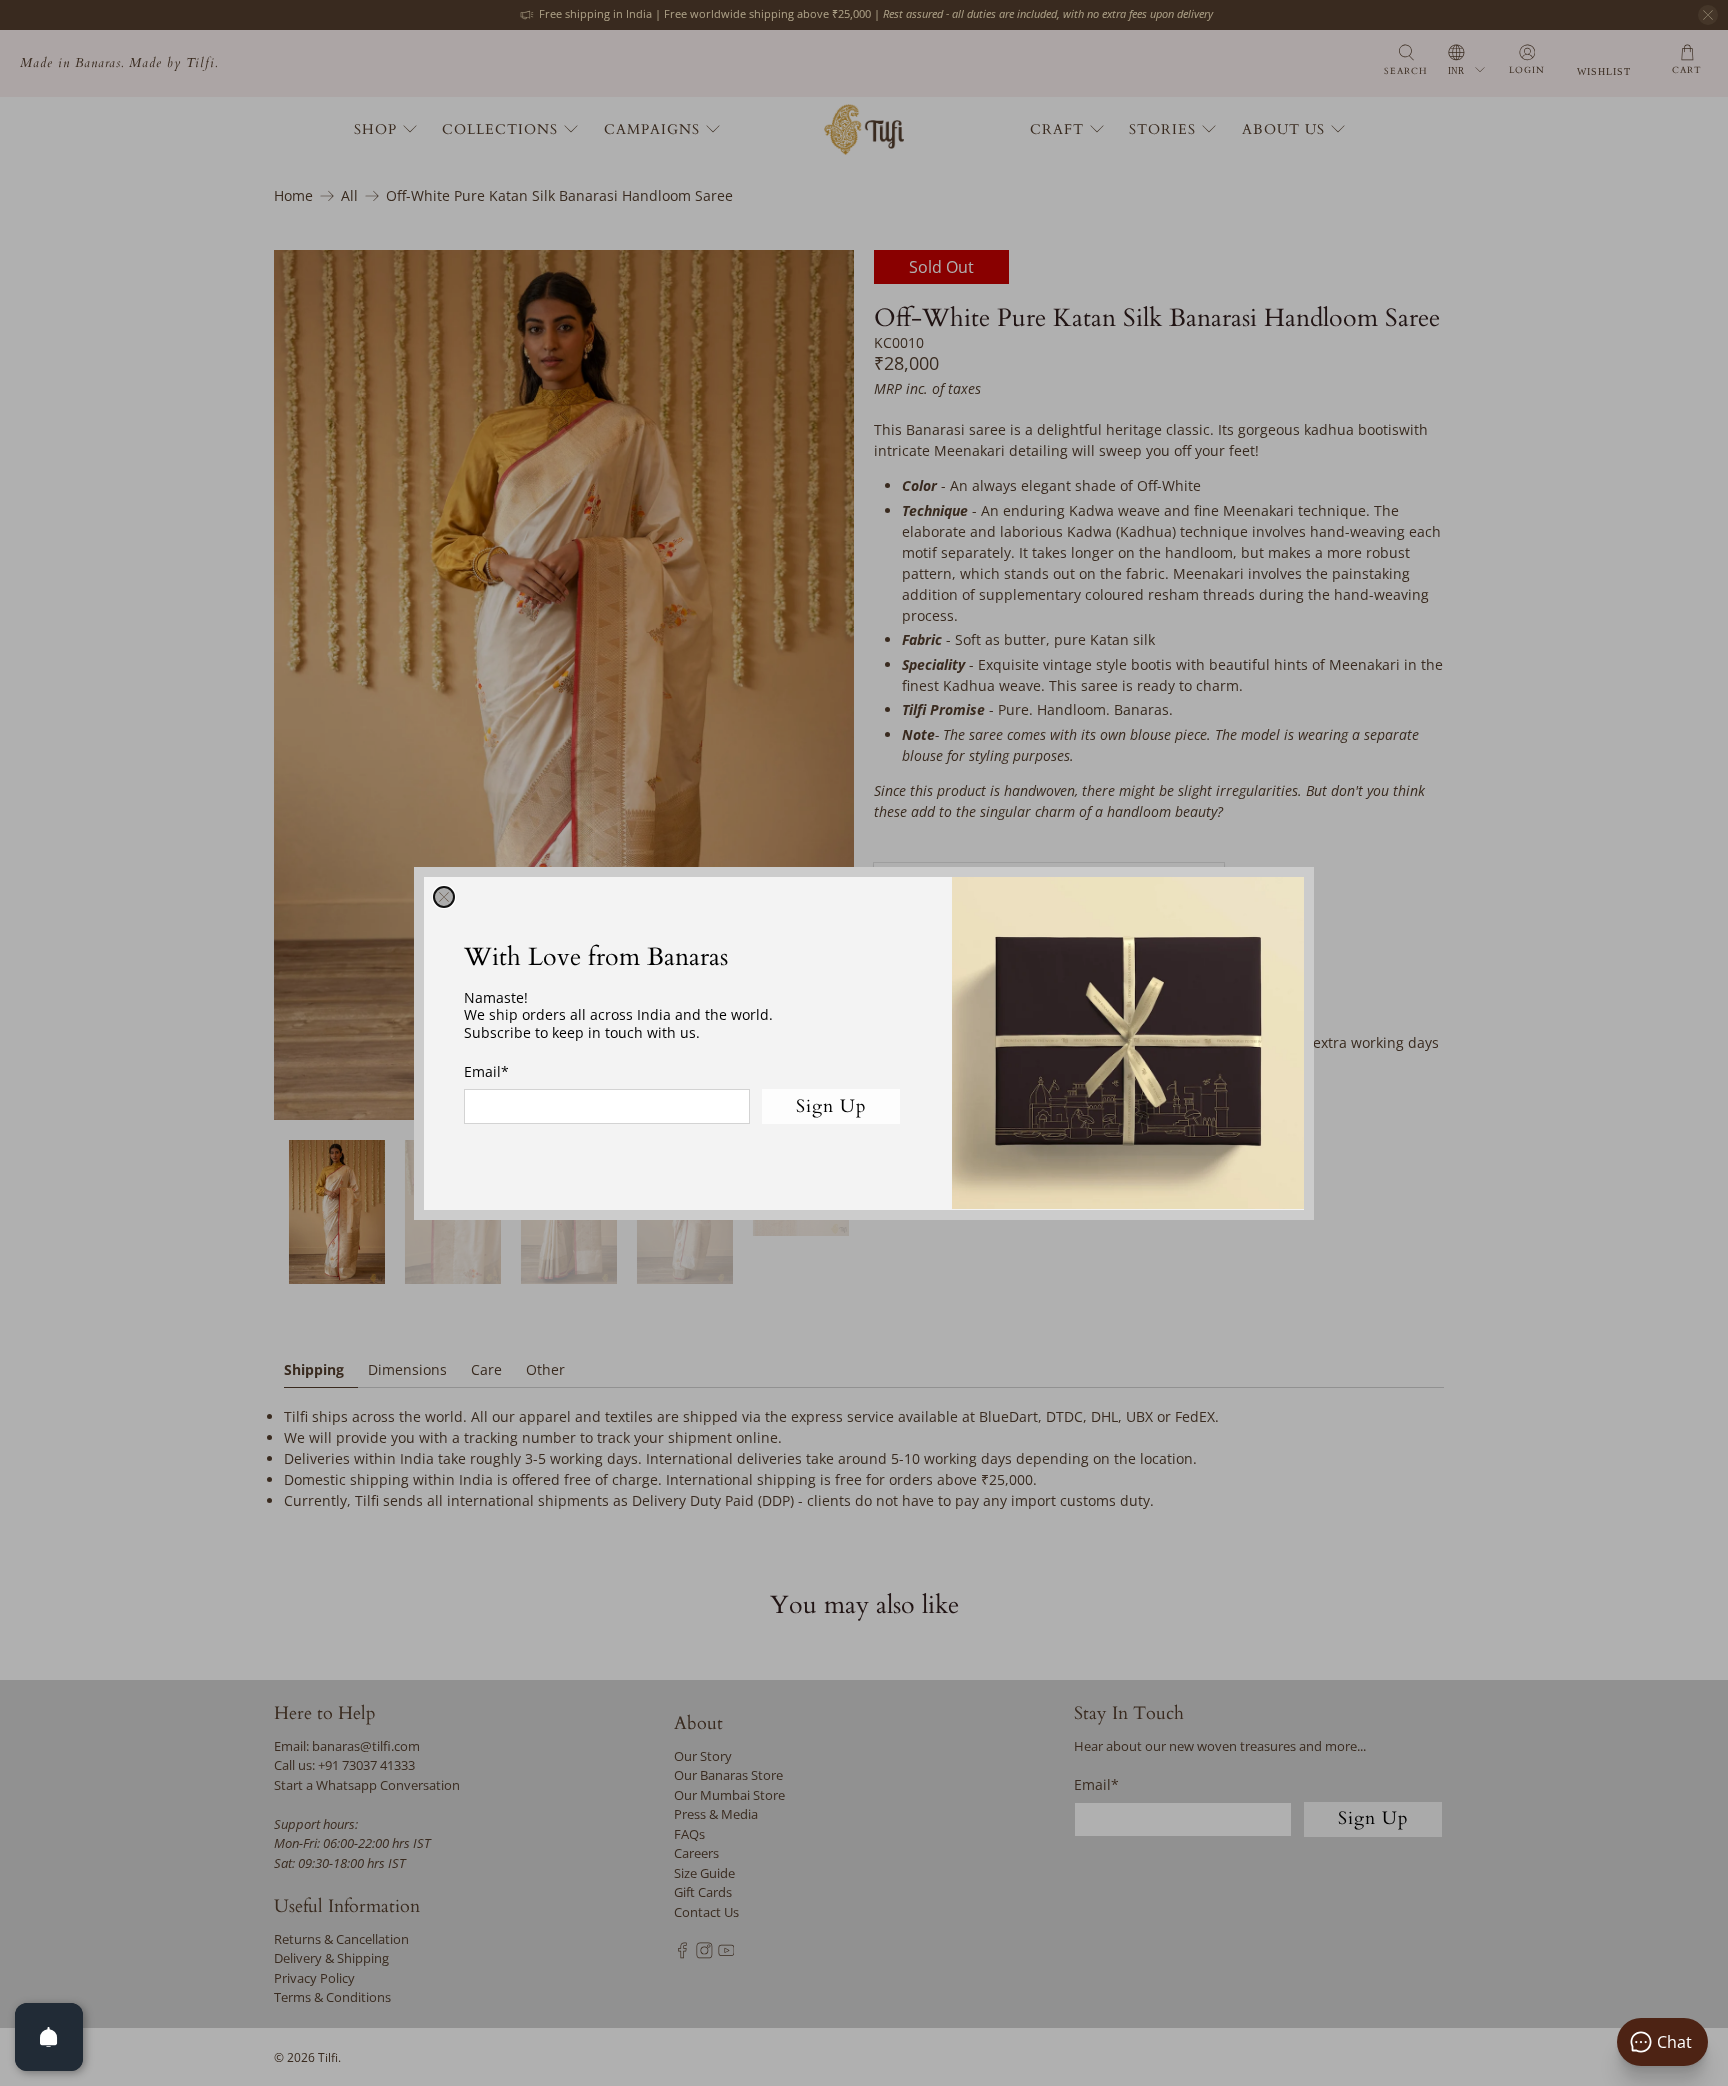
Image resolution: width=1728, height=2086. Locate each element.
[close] (444, 897)
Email (486, 1071)
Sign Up (831, 1105)
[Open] (49, 2037)
